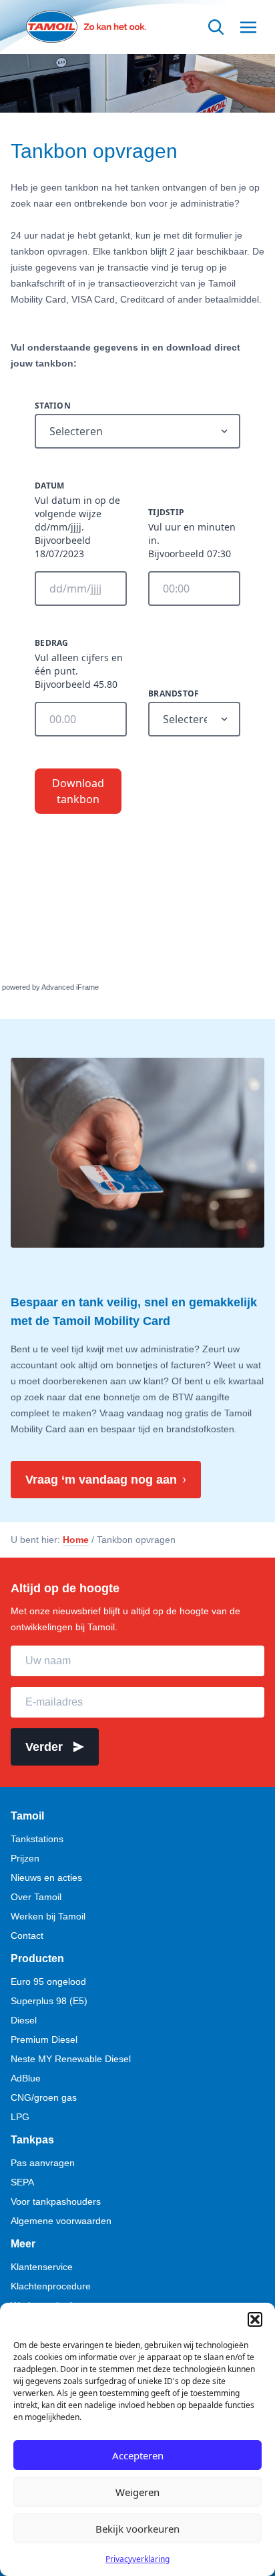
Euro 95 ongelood (48, 1981)
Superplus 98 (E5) (49, 2001)
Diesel (24, 2020)
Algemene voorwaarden (61, 2221)
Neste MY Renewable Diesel (71, 2059)
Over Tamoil (36, 1897)
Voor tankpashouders (56, 2201)
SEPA (22, 2182)
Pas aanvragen (43, 2163)
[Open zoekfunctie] (216, 27)
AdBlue (26, 2078)
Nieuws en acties (46, 1878)
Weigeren (137, 2492)
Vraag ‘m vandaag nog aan (101, 1480)
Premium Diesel (44, 2039)
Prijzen (25, 1858)
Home (76, 1540)
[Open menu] (248, 27)
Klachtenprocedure (51, 2286)
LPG (20, 2117)
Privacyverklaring (137, 2559)
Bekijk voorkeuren (137, 2529)
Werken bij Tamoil (48, 1916)
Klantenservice (42, 2267)
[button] (255, 2319)
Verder (44, 1747)
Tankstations (37, 1839)
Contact (27, 1935)
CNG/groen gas (44, 2097)
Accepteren (138, 2455)
